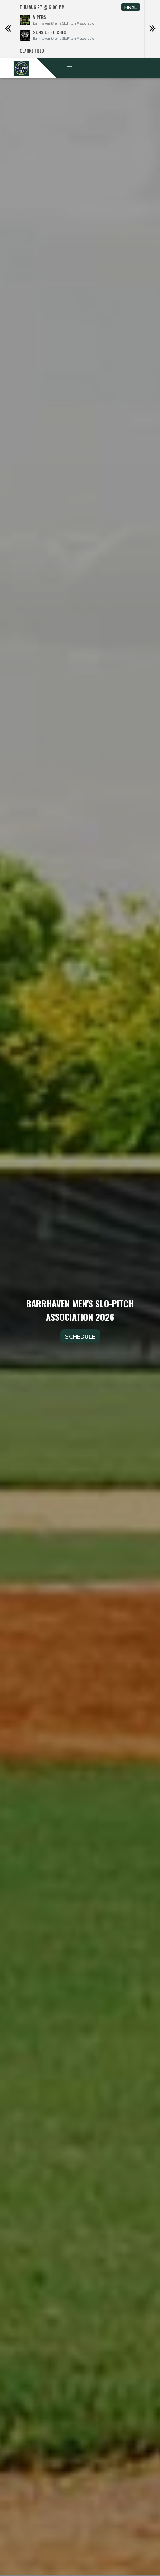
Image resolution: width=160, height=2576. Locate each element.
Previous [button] (8, 29)
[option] (80, 29)
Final (131, 7)
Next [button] (152, 29)
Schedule (80, 1336)
